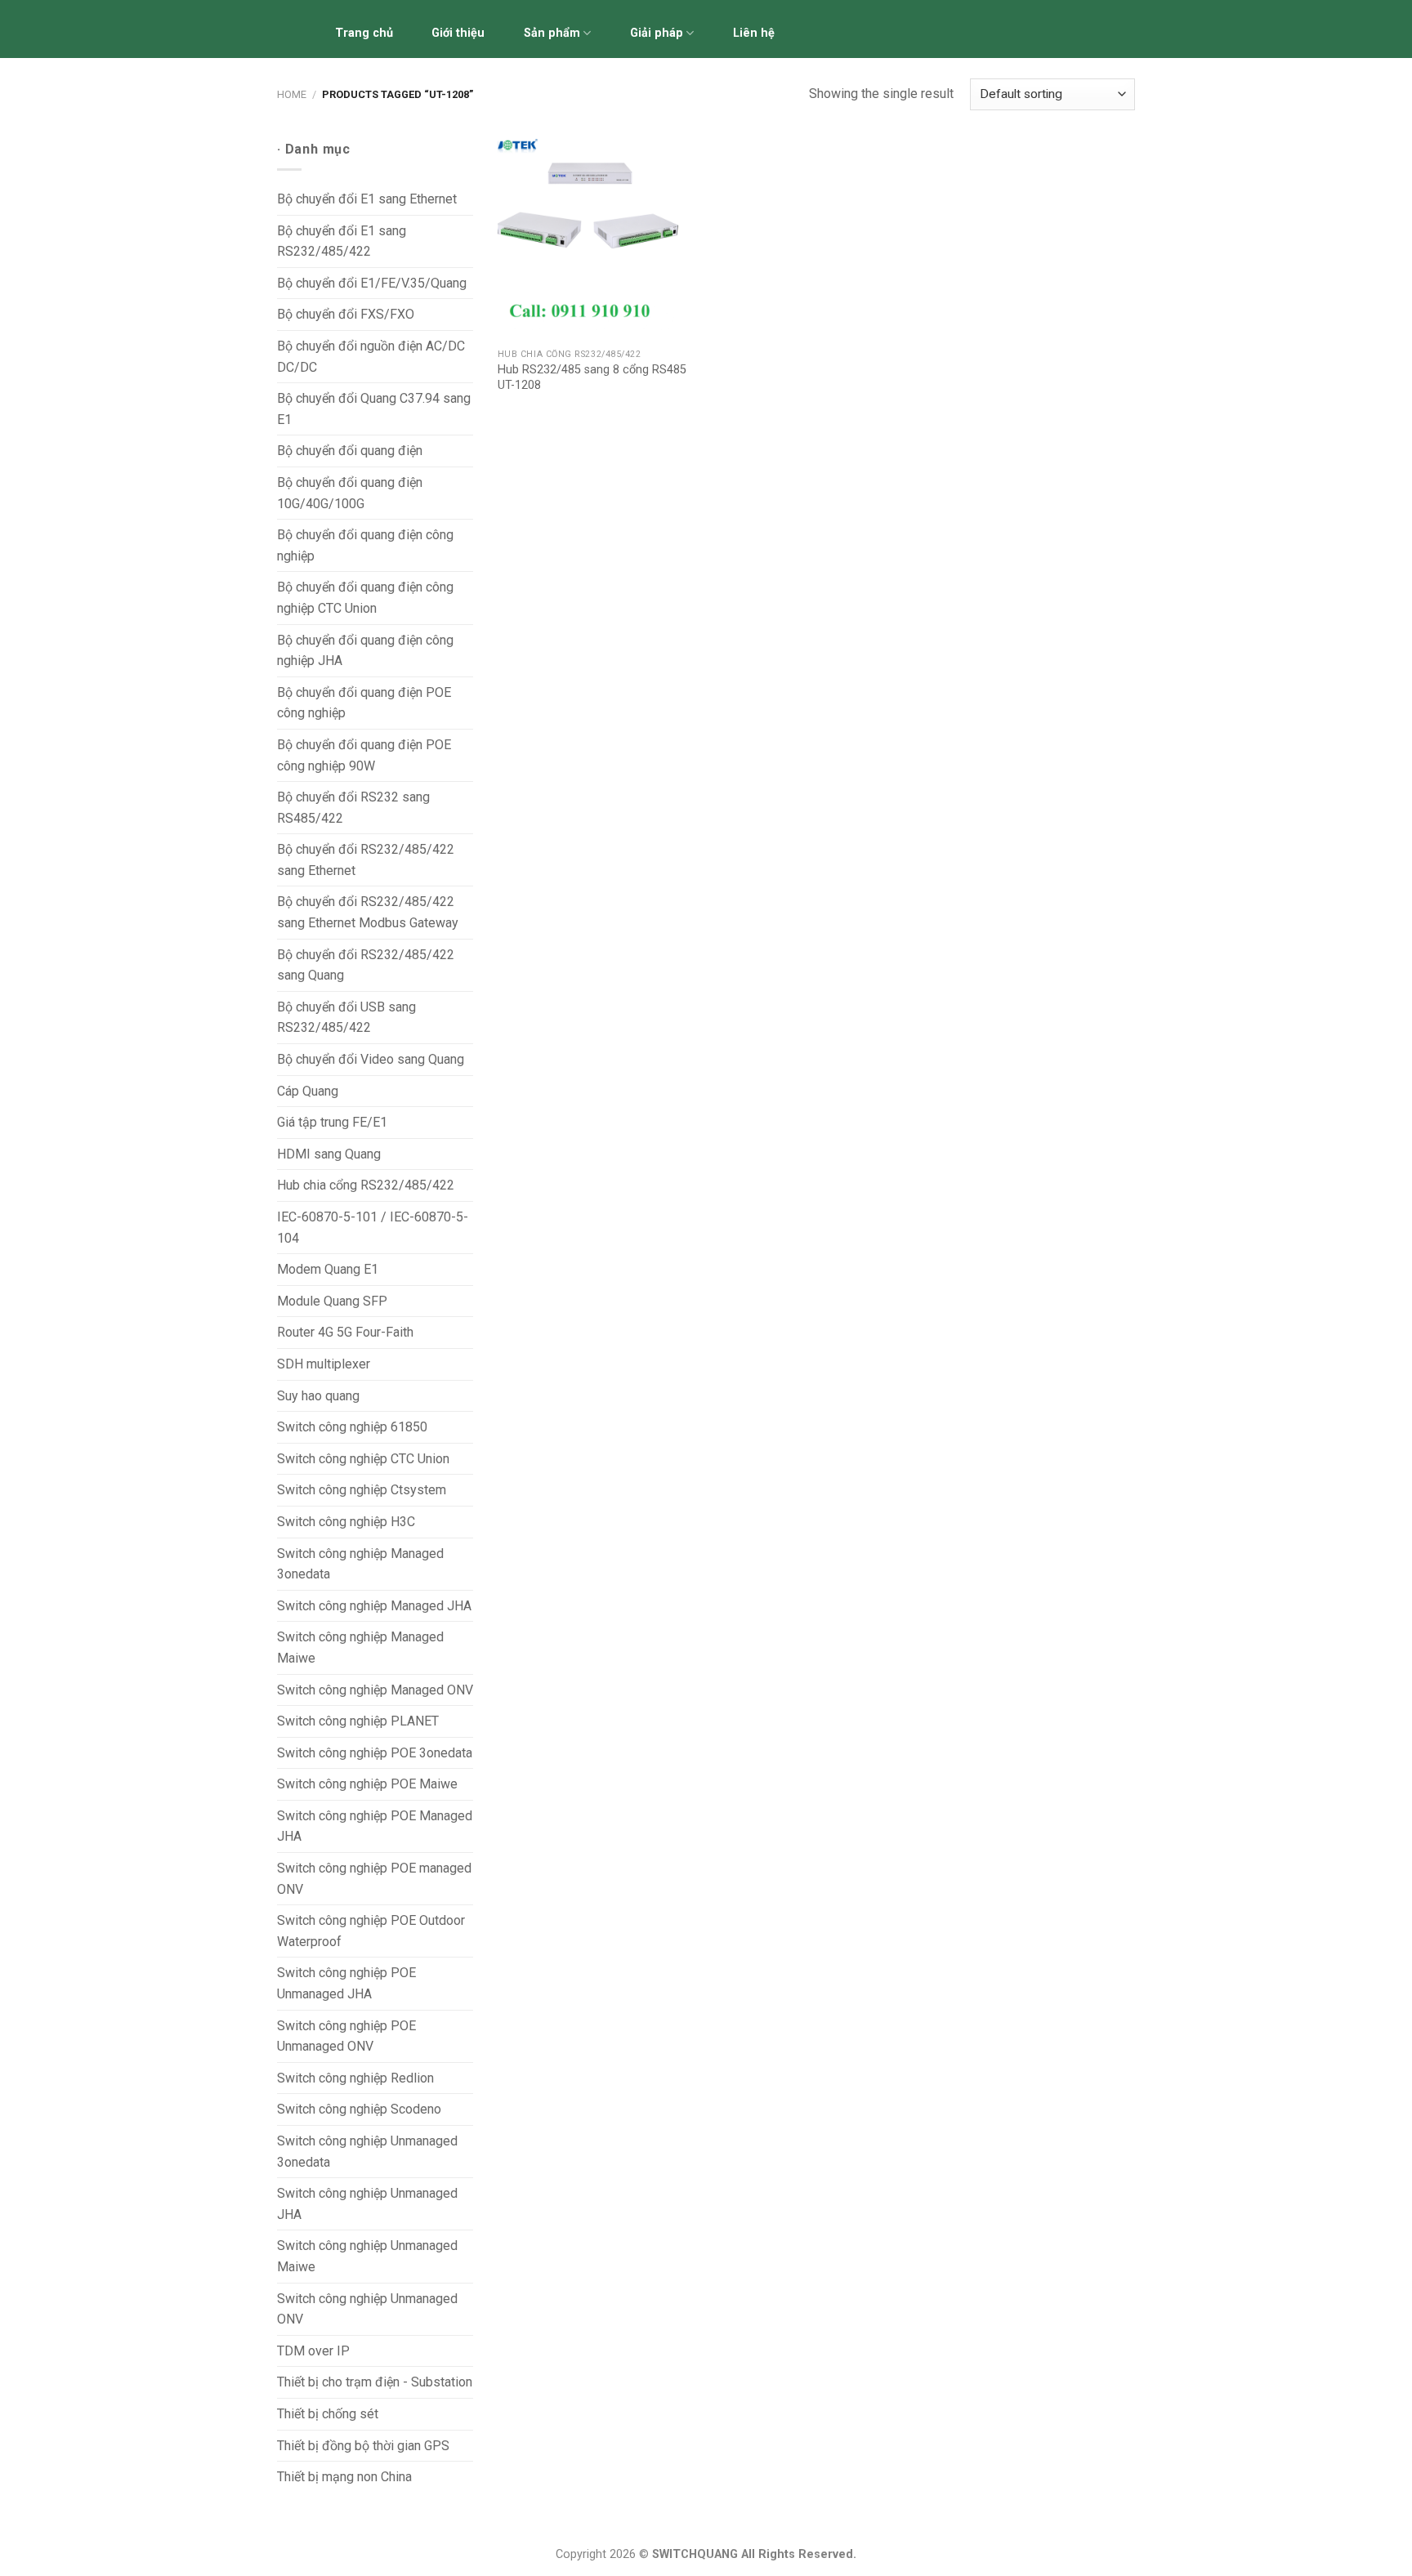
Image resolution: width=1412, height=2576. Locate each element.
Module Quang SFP (332, 1301)
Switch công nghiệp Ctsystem (362, 1490)
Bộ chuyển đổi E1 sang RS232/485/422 (342, 241)
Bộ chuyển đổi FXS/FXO (346, 314)
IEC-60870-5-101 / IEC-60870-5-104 (373, 1228)
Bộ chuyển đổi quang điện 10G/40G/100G (350, 493)
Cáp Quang (308, 1091)
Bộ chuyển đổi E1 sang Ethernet (367, 199)
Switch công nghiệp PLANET (358, 1721)
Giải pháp (657, 33)
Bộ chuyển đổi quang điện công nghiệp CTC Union (365, 598)
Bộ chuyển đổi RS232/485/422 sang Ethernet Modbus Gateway (368, 912)
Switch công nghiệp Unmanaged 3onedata (367, 2152)
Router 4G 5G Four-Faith (345, 1332)
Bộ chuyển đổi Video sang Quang (371, 1059)
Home (292, 94)
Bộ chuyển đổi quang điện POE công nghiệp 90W (364, 755)
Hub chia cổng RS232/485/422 (366, 1185)
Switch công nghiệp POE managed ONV (374, 1879)
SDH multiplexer (324, 1364)
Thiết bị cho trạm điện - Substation (375, 2382)
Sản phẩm (552, 33)
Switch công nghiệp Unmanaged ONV (367, 2309)
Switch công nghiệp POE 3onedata (375, 1753)
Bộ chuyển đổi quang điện (350, 451)
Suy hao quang (318, 1396)
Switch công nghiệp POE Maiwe (367, 1784)
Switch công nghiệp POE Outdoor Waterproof (371, 1931)
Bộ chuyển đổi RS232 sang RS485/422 (353, 808)
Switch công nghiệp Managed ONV (375, 1690)
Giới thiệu (458, 33)
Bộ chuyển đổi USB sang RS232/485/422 (346, 1018)
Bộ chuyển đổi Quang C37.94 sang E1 (374, 409)
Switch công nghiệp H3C (346, 1522)
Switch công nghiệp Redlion (355, 2078)
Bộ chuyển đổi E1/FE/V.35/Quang (372, 283)
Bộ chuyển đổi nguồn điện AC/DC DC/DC (371, 357)
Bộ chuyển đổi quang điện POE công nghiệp (364, 703)
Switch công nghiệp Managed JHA (374, 1606)
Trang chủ (364, 33)
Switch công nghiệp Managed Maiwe (360, 1647)
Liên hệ (754, 33)
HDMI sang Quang (329, 1154)
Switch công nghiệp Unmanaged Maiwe (367, 2256)
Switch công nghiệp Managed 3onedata (360, 1564)
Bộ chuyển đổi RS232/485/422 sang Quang (366, 965)
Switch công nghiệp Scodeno (359, 2109)
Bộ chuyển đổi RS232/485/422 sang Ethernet (366, 860)
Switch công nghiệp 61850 (352, 1427)
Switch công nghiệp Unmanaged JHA (367, 2204)
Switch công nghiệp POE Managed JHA (375, 1826)
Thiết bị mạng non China (344, 2477)
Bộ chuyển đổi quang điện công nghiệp (365, 545)
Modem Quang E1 (328, 1269)
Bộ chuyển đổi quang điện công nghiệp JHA (365, 651)
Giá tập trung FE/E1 (332, 1122)
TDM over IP (313, 2351)
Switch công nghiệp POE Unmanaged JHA (346, 1983)
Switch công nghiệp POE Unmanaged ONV (346, 2036)
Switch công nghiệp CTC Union (363, 1459)
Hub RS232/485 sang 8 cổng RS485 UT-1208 (592, 377)
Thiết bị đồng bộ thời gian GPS (363, 2446)
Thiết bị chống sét (328, 2414)
